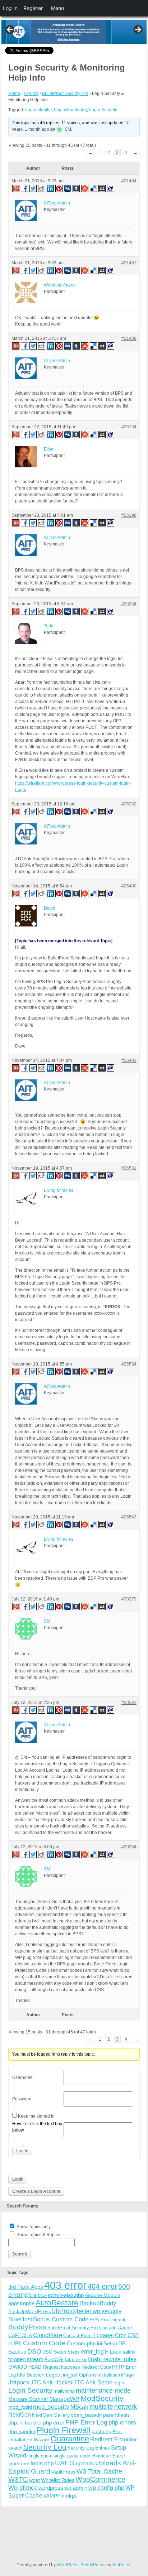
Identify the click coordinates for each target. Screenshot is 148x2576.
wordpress (51, 2488)
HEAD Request (44, 2367)
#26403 (129, 1060)
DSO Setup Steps (61, 2352)
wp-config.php (106, 2488)
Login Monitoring (70, 110)
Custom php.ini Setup (92, 2343)
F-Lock (113, 2352)
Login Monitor (38, 110)
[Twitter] (33, 188)
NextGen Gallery (51, 2415)
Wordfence (23, 2488)
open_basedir (86, 2415)
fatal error (76, 2359)
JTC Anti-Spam (93, 2382)
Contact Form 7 (79, 2336)
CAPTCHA (20, 2335)
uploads (85, 2463)
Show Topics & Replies (39, 2235)
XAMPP (52, 2496)
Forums (31, 93)
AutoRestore (57, 2303)
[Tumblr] (77, 188)
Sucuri (119, 2456)
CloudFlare (48, 2335)
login (119, 2383)
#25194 (129, 427)
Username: (23, 2077)
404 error (102, 2286)
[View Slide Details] (74, 32)
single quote (40, 2456)
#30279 (129, 1599)
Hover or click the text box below (37, 2127)
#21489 (129, 338)
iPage (128, 2375)
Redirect (101, 2439)
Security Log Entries (89, 2448)
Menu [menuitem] (57, 8)
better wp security (99, 2311)
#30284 (129, 1847)
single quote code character (82, 2456)
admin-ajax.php (66, 2295)
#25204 (129, 604)
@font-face (35, 2295)
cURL (15, 2343)
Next (138, 30)
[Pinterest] (59, 188)
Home (14, 93)
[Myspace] (102, 188)
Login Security (103, 110)
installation (109, 2375)
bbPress (64, 2311)
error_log (92, 2352)
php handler (22, 2431)
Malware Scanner (28, 2399)
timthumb (19, 2464)
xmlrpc (70, 2496)
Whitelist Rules (58, 2480)
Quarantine (70, 2439)
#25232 (129, 804)
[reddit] (42, 188)
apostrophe (21, 2303)
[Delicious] (94, 188)
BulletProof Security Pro (65, 93)
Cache (125, 2327)
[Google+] (15, 188)
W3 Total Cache (99, 2471)
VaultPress (63, 2472)
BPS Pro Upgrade (108, 2320)
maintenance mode (103, 2390)
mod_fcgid (20, 2407)
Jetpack (19, 2382)
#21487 (129, 263)
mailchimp (64, 2391)
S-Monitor (125, 2439)
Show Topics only (34, 2227)
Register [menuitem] (33, 8)
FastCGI (54, 2359)
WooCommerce (100, 2479)
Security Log (45, 2447)
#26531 (129, 1168)
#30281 (129, 1703)
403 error (65, 2285)
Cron (121, 2335)
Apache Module (103, 2295)
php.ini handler (25, 2423)
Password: (22, 2099)
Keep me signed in (36, 2116)
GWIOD (18, 2367)
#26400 (129, 886)
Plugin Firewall (64, 2430)
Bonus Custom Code (61, 2319)
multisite (101, 2407)
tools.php (42, 2463)
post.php (101, 2431)
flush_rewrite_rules (112, 2359)
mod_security (51, 2407)
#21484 (129, 181)
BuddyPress (27, 2327)
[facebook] (25, 188)
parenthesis (116, 2415)
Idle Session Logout (39, 2375)
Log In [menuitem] (10, 8)
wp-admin (76, 2488)
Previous (10, 30)
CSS (133, 2335)
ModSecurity (102, 2398)
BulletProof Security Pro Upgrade (82, 2328)
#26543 (129, 1517)
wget (34, 2480)
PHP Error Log (86, 2422)
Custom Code (44, 2343)
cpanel (105, 2335)
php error (54, 2423)
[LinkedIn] (51, 188)
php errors (122, 2423)
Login (18, 2179)
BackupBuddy (98, 2303)
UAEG (65, 2463)
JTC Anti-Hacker (52, 2382)
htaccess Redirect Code (86, 2367)
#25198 (129, 515)
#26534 (129, 1364)
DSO (34, 2351)
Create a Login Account (36, 2191)
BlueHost (20, 2319)
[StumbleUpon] (85, 188)
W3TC (18, 2479)
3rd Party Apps (26, 2287)
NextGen (20, 2415)
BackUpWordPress (30, 2311)
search (15, 2448)
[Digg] (68, 188)
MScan (79, 2407)
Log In (22, 2151)
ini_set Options (80, 2375)
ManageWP (64, 2399)
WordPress (68, 2565)
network (126, 2407)
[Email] (111, 188)
